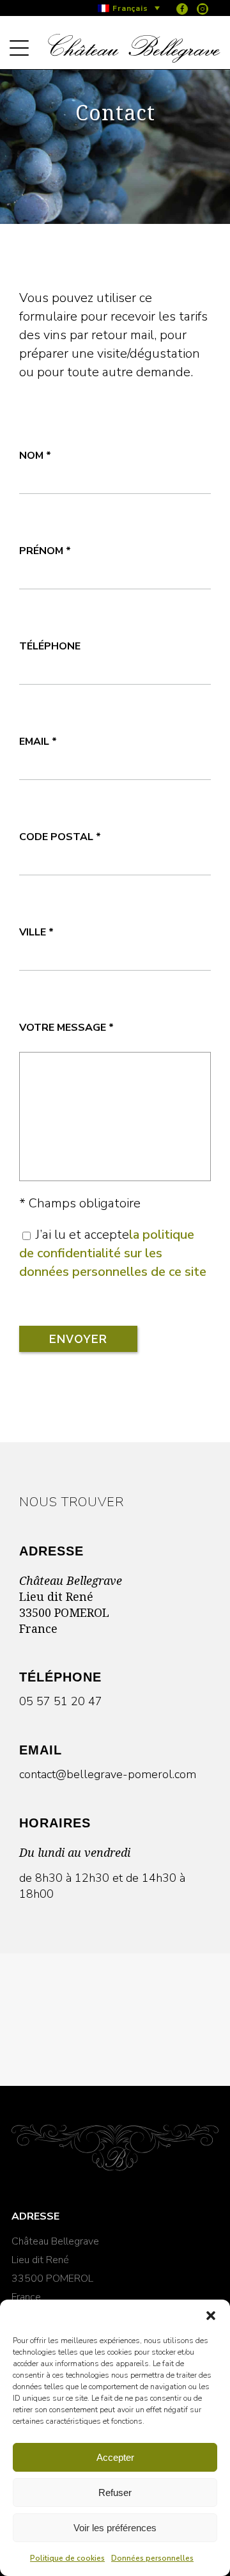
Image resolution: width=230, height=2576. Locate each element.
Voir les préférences (115, 2528)
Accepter (115, 2457)
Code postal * (60, 837)
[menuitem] (129, 8)
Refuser (115, 2493)
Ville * (36, 932)
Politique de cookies (67, 2558)
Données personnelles (152, 2558)
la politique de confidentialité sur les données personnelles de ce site (113, 1253)
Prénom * (45, 551)
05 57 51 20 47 (61, 1701)
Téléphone (50, 646)
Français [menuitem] (130, 8)
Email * (38, 742)
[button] (211, 2316)
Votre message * (66, 1028)
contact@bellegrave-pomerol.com (108, 1774)
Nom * (35, 456)
